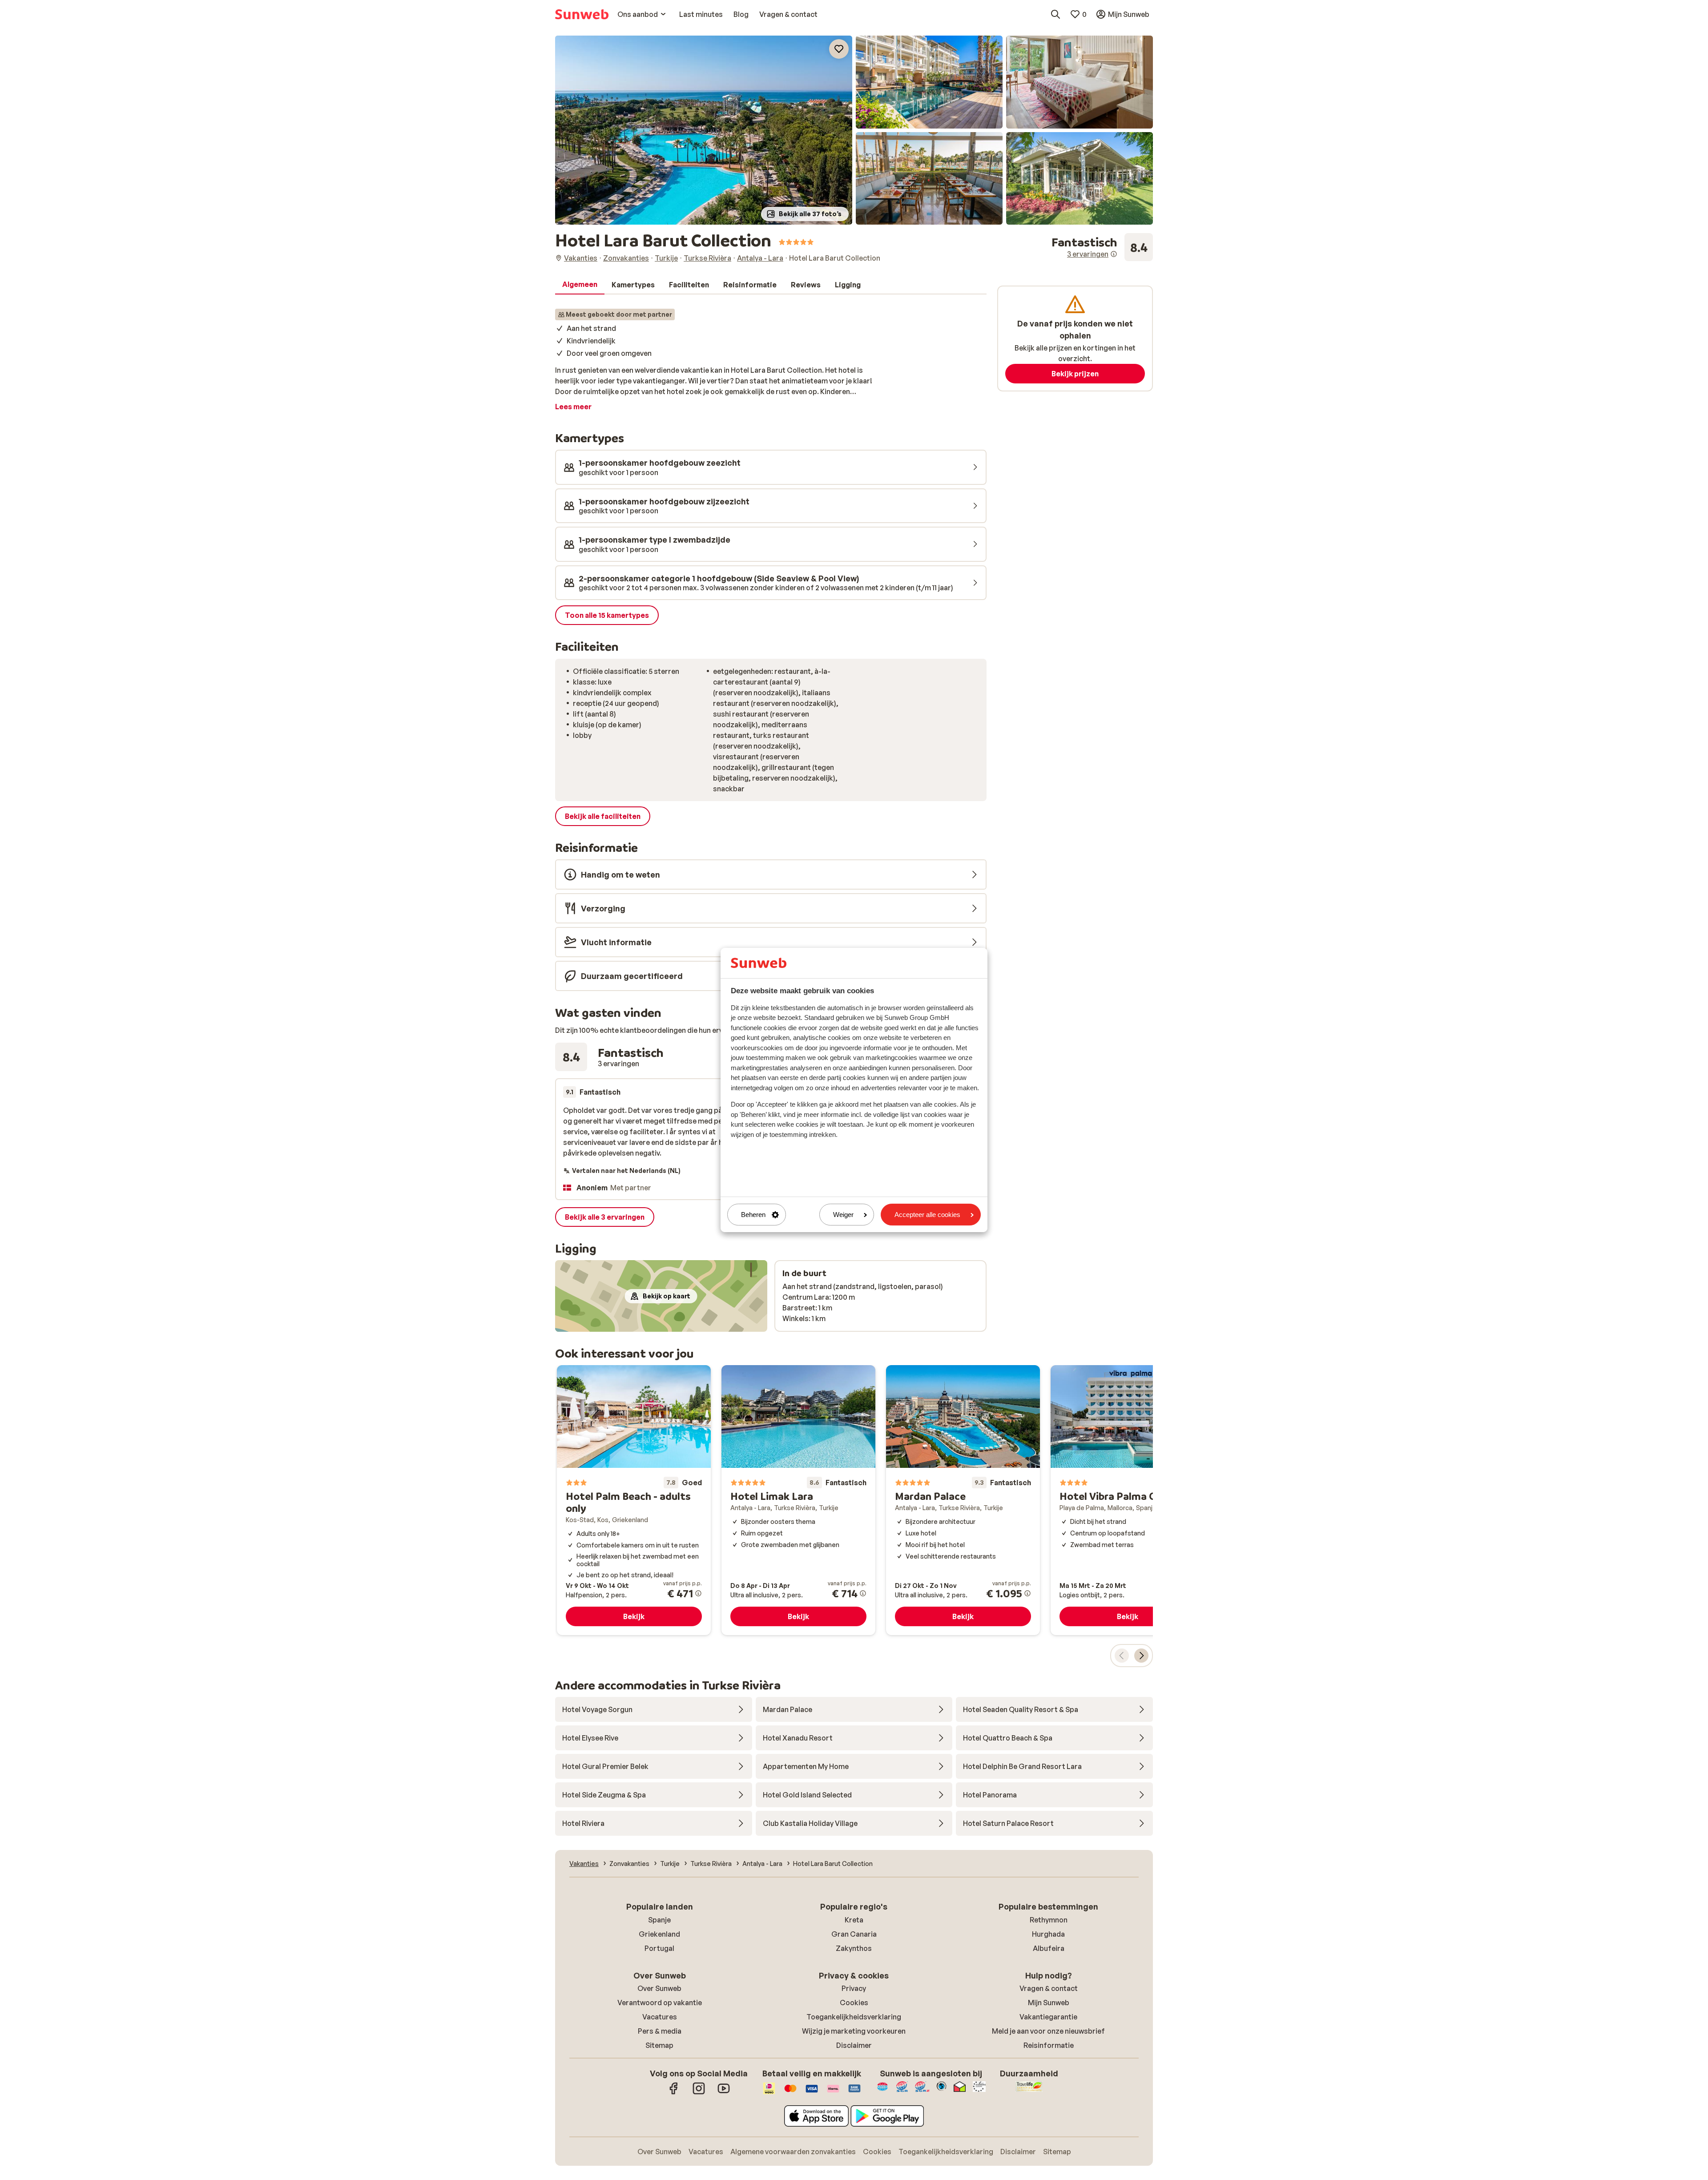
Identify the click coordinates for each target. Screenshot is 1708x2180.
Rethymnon (1049, 1920)
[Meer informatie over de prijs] (698, 1593)
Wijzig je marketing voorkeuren (854, 2031)
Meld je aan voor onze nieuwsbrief (1048, 2031)
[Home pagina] (582, 14)
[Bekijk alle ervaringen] (1102, 247)
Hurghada (1048, 1934)
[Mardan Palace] (963, 1500)
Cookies (854, 2003)
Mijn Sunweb (1049, 2003)
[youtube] (724, 2093)
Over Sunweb (659, 1988)
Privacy (854, 1988)
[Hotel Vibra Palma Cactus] (1128, 1500)
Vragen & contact (1049, 1988)
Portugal (659, 1948)
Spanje (659, 1920)
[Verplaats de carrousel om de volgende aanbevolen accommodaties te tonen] (1141, 1656)
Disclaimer (854, 2045)
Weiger (843, 1215)
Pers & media (660, 2031)
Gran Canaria (854, 1934)
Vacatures (660, 2017)
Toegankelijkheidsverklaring (854, 2017)
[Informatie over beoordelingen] (1114, 254)
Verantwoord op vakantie (660, 2003)
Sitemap (659, 2045)
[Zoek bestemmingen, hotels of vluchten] (1055, 14)
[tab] (580, 285)
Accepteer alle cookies (927, 1215)
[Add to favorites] (839, 49)
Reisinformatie (1049, 2045)
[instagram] (699, 2093)
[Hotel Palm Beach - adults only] (634, 1500)
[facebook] (674, 2093)
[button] (704, 130)
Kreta (854, 1920)
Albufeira (1049, 1948)
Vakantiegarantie (1048, 2017)
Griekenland (659, 1934)
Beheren (753, 1215)
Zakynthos (854, 1948)
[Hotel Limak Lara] (798, 1500)
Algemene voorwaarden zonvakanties (793, 2152)
